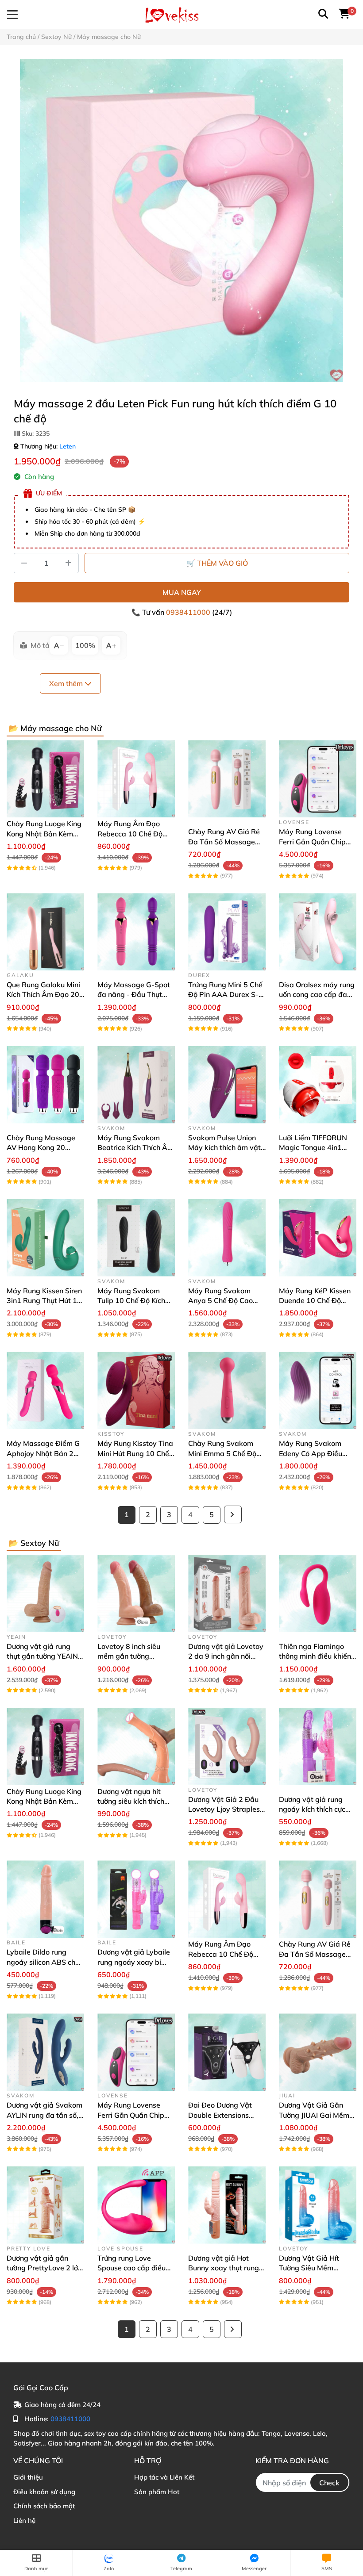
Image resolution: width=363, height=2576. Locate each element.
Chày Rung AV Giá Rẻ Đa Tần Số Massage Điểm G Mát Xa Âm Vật (227, 841)
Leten (68, 446)
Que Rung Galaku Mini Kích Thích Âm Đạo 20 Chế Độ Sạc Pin (43, 995)
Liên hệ (24, 2520)
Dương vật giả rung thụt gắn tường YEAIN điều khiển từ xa (42, 1656)
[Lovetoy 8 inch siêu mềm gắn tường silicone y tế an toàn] (136, 1593)
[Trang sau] (233, 1514)
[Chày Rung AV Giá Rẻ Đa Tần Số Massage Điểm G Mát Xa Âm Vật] (227, 779)
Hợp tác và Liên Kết (164, 2477)
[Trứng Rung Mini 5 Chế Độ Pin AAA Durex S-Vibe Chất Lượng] (227, 932)
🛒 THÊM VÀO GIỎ (217, 563)
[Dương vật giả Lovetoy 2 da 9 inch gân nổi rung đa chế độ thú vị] (227, 1593)
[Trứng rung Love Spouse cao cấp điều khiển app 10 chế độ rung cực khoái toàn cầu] (136, 2205)
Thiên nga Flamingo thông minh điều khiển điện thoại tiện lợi (315, 1656)
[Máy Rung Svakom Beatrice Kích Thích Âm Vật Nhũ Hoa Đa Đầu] (136, 1085)
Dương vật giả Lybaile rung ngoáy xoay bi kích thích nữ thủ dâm (134, 1962)
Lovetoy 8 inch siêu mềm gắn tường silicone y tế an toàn (130, 1656)
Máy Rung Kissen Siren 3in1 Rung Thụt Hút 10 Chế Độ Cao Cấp (44, 1301)
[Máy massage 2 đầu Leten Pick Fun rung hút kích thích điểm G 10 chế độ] (181, 221)
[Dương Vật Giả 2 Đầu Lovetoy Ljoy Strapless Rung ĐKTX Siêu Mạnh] (227, 1746)
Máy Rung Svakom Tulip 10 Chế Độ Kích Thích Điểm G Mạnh (131, 1301)
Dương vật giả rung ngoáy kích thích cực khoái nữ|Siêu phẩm (312, 1809)
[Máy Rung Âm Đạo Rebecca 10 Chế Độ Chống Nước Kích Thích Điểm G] (136, 779)
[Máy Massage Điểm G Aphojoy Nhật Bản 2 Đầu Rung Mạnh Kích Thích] (45, 1390)
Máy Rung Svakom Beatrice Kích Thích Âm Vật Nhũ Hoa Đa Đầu (135, 1148)
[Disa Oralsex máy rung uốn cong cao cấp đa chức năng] (318, 932)
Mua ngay (182, 592)
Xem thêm (67, 683)
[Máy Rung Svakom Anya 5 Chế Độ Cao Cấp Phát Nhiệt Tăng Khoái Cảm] (227, 1238)
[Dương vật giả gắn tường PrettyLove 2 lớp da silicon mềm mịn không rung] (45, 2205)
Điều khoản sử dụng (44, 2492)
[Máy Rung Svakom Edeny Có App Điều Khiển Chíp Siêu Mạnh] (318, 1390)
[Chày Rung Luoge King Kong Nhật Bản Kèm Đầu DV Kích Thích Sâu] (45, 779)
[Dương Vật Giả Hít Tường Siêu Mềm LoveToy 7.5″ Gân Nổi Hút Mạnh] (318, 2205)
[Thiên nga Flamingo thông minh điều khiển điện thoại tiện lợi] (318, 1593)
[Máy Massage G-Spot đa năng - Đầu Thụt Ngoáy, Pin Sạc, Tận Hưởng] (136, 932)
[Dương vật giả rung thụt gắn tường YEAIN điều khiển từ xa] (45, 1593)
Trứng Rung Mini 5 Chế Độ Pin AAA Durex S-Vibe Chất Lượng (225, 995)
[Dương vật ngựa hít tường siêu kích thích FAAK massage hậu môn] (136, 1746)
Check (329, 2483)
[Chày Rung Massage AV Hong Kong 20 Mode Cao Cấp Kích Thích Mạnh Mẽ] (45, 1085)
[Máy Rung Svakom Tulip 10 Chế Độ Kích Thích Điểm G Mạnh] (136, 1238)
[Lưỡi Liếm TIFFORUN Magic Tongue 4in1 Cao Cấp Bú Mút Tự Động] (318, 1085)
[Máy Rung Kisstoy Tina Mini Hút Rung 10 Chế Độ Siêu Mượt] (136, 1390)
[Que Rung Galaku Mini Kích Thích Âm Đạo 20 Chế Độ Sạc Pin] (45, 932)
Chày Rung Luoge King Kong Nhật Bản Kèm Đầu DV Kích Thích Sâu (44, 834)
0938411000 (189, 612)
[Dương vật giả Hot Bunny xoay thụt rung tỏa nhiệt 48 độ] (227, 2205)
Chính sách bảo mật (44, 2506)
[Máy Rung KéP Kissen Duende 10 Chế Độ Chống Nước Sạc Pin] (318, 1238)
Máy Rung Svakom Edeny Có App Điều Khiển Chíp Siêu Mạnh (315, 1453)
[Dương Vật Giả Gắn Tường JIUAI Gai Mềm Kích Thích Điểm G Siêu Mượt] (318, 2052)
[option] (181, 221)
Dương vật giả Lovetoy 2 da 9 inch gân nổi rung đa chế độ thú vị (226, 1656)
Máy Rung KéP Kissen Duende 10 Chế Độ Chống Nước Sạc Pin (315, 1301)
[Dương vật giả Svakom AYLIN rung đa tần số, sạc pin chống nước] (45, 2052)
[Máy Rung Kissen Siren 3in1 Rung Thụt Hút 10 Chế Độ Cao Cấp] (45, 1238)
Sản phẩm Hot (157, 2492)
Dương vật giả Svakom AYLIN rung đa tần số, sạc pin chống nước (44, 2115)
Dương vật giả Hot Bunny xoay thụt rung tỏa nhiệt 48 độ (224, 2268)
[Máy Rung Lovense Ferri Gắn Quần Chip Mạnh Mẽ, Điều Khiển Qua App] (318, 779)
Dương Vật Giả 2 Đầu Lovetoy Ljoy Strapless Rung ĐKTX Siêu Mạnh (226, 1809)
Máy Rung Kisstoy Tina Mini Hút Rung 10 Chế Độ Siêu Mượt (135, 1453)
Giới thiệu (28, 2477)
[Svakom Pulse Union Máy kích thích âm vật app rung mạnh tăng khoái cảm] (227, 1085)
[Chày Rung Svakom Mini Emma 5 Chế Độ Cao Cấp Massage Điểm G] (227, 1390)
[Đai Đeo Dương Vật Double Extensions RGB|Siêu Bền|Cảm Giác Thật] (227, 2052)
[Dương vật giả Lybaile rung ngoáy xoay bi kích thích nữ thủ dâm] (136, 1899)
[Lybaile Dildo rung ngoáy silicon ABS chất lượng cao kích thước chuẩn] (45, 1899)
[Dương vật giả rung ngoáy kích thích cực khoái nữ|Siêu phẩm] (318, 1746)
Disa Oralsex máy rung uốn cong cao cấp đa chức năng (317, 995)
